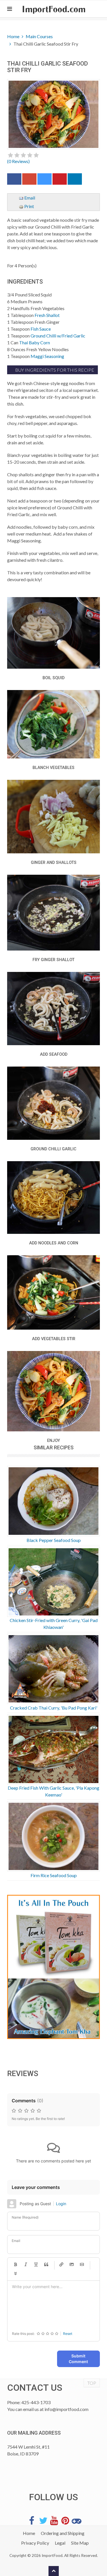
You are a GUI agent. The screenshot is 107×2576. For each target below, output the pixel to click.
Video (82, 2264)
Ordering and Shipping (63, 2533)
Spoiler (15, 2274)
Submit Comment (78, 2359)
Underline (36, 2264)
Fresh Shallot (47, 315)
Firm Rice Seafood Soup (54, 1875)
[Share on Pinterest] (60, 180)
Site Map (80, 2543)
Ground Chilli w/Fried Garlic (58, 336)
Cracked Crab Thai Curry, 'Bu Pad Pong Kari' (54, 1708)
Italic (26, 2264)
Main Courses (39, 36)
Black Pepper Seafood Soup (54, 1540)
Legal (60, 2543)
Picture (72, 2264)
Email (29, 198)
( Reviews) (18, 161)
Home (13, 36)
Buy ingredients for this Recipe (54, 370)
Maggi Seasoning (47, 356)
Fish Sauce (41, 329)
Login (61, 2204)
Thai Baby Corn (35, 342)
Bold (15, 2264)
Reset (68, 2334)
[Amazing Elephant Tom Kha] (53, 1967)
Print (29, 206)
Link (61, 2264)
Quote (46, 2264)
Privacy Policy (35, 2543)
